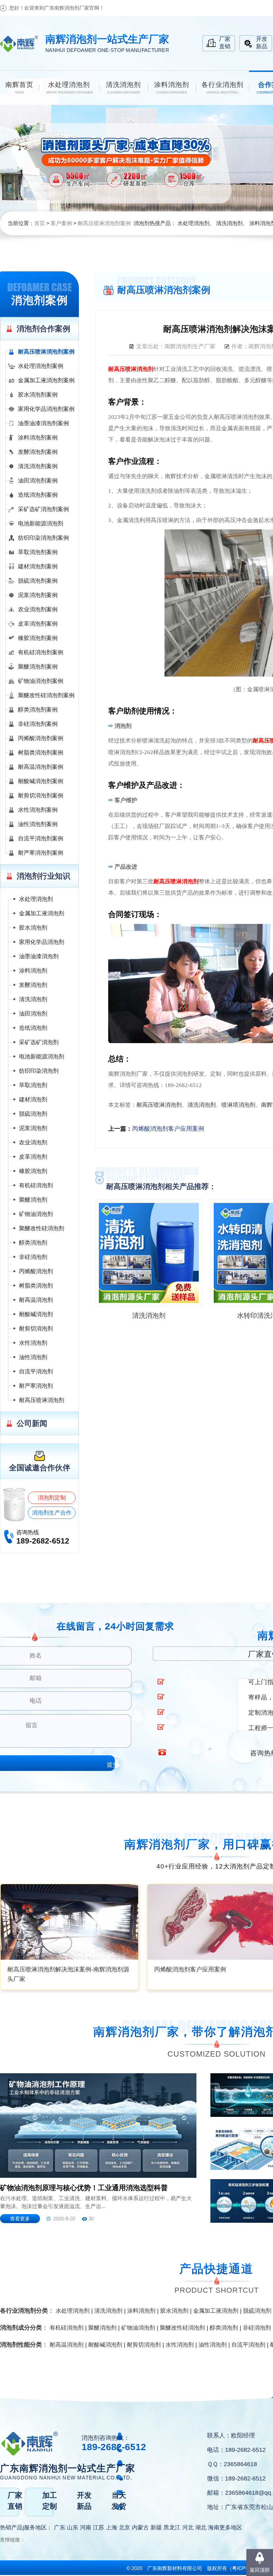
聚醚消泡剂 (33, 1200)
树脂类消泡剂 (36, 1286)
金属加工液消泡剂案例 (46, 380)
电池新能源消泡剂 (41, 524)
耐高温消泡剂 (36, 1300)
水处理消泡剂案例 (41, 366)
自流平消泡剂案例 (41, 839)
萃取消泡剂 (33, 1085)
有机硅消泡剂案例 (41, 652)
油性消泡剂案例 (38, 824)
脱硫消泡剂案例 (38, 581)
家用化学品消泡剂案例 (46, 409)
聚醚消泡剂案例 (38, 667)
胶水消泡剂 (33, 928)
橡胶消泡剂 (33, 1171)
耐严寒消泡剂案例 (41, 853)
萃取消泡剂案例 (38, 552)
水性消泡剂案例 (38, 810)
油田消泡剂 (33, 1014)
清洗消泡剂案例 (38, 466)
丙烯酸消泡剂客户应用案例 (168, 1129)
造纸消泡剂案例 (38, 495)
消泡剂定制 (52, 1498)
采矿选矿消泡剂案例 (43, 509)
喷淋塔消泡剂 (238, 1105)
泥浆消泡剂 (33, 1128)
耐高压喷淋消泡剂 (42, 1400)
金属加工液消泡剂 (42, 913)
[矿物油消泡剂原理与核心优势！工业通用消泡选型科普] (98, 2126)
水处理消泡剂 (193, 223)
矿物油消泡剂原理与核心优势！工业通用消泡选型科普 (84, 2188)
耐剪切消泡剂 (36, 1329)
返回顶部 (260, 2570)
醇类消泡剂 (33, 1243)
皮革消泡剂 (33, 1157)
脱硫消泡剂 (33, 1114)
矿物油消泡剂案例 (41, 681)
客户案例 (61, 223)
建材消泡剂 (33, 1100)
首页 (40, 223)
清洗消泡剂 (229, 223)
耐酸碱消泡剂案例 (41, 781)
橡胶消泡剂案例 (38, 638)
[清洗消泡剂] (149, 1253)
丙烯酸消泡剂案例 (41, 738)
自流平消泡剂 (36, 1372)
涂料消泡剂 (33, 971)
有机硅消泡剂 (36, 1185)
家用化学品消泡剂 (42, 942)
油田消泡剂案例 (38, 481)
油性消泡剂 (33, 1357)
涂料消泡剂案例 (38, 438)
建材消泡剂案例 (38, 567)
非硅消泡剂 (33, 1257)
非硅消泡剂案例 (38, 724)
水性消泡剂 (33, 1343)
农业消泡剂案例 (38, 609)
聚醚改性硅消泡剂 (42, 1228)
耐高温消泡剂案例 (41, 767)
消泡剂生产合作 (52, 1513)
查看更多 (20, 2219)
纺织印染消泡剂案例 (43, 538)
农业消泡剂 (33, 1143)
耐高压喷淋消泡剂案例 (104, 223)
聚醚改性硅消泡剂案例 (46, 695)
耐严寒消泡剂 (36, 1386)
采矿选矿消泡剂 (39, 1042)
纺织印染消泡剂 (39, 1071)
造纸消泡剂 (33, 1028)
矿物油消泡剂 (36, 1214)
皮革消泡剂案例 (38, 624)
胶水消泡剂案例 (38, 395)
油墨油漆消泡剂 (39, 956)
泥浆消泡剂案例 (38, 595)
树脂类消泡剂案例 (41, 753)
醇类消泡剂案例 (38, 710)
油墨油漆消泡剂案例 (43, 423)
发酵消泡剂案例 (38, 452)
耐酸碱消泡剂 (36, 1314)
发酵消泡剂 (33, 985)
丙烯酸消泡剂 (36, 1271)
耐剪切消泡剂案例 (41, 796)
